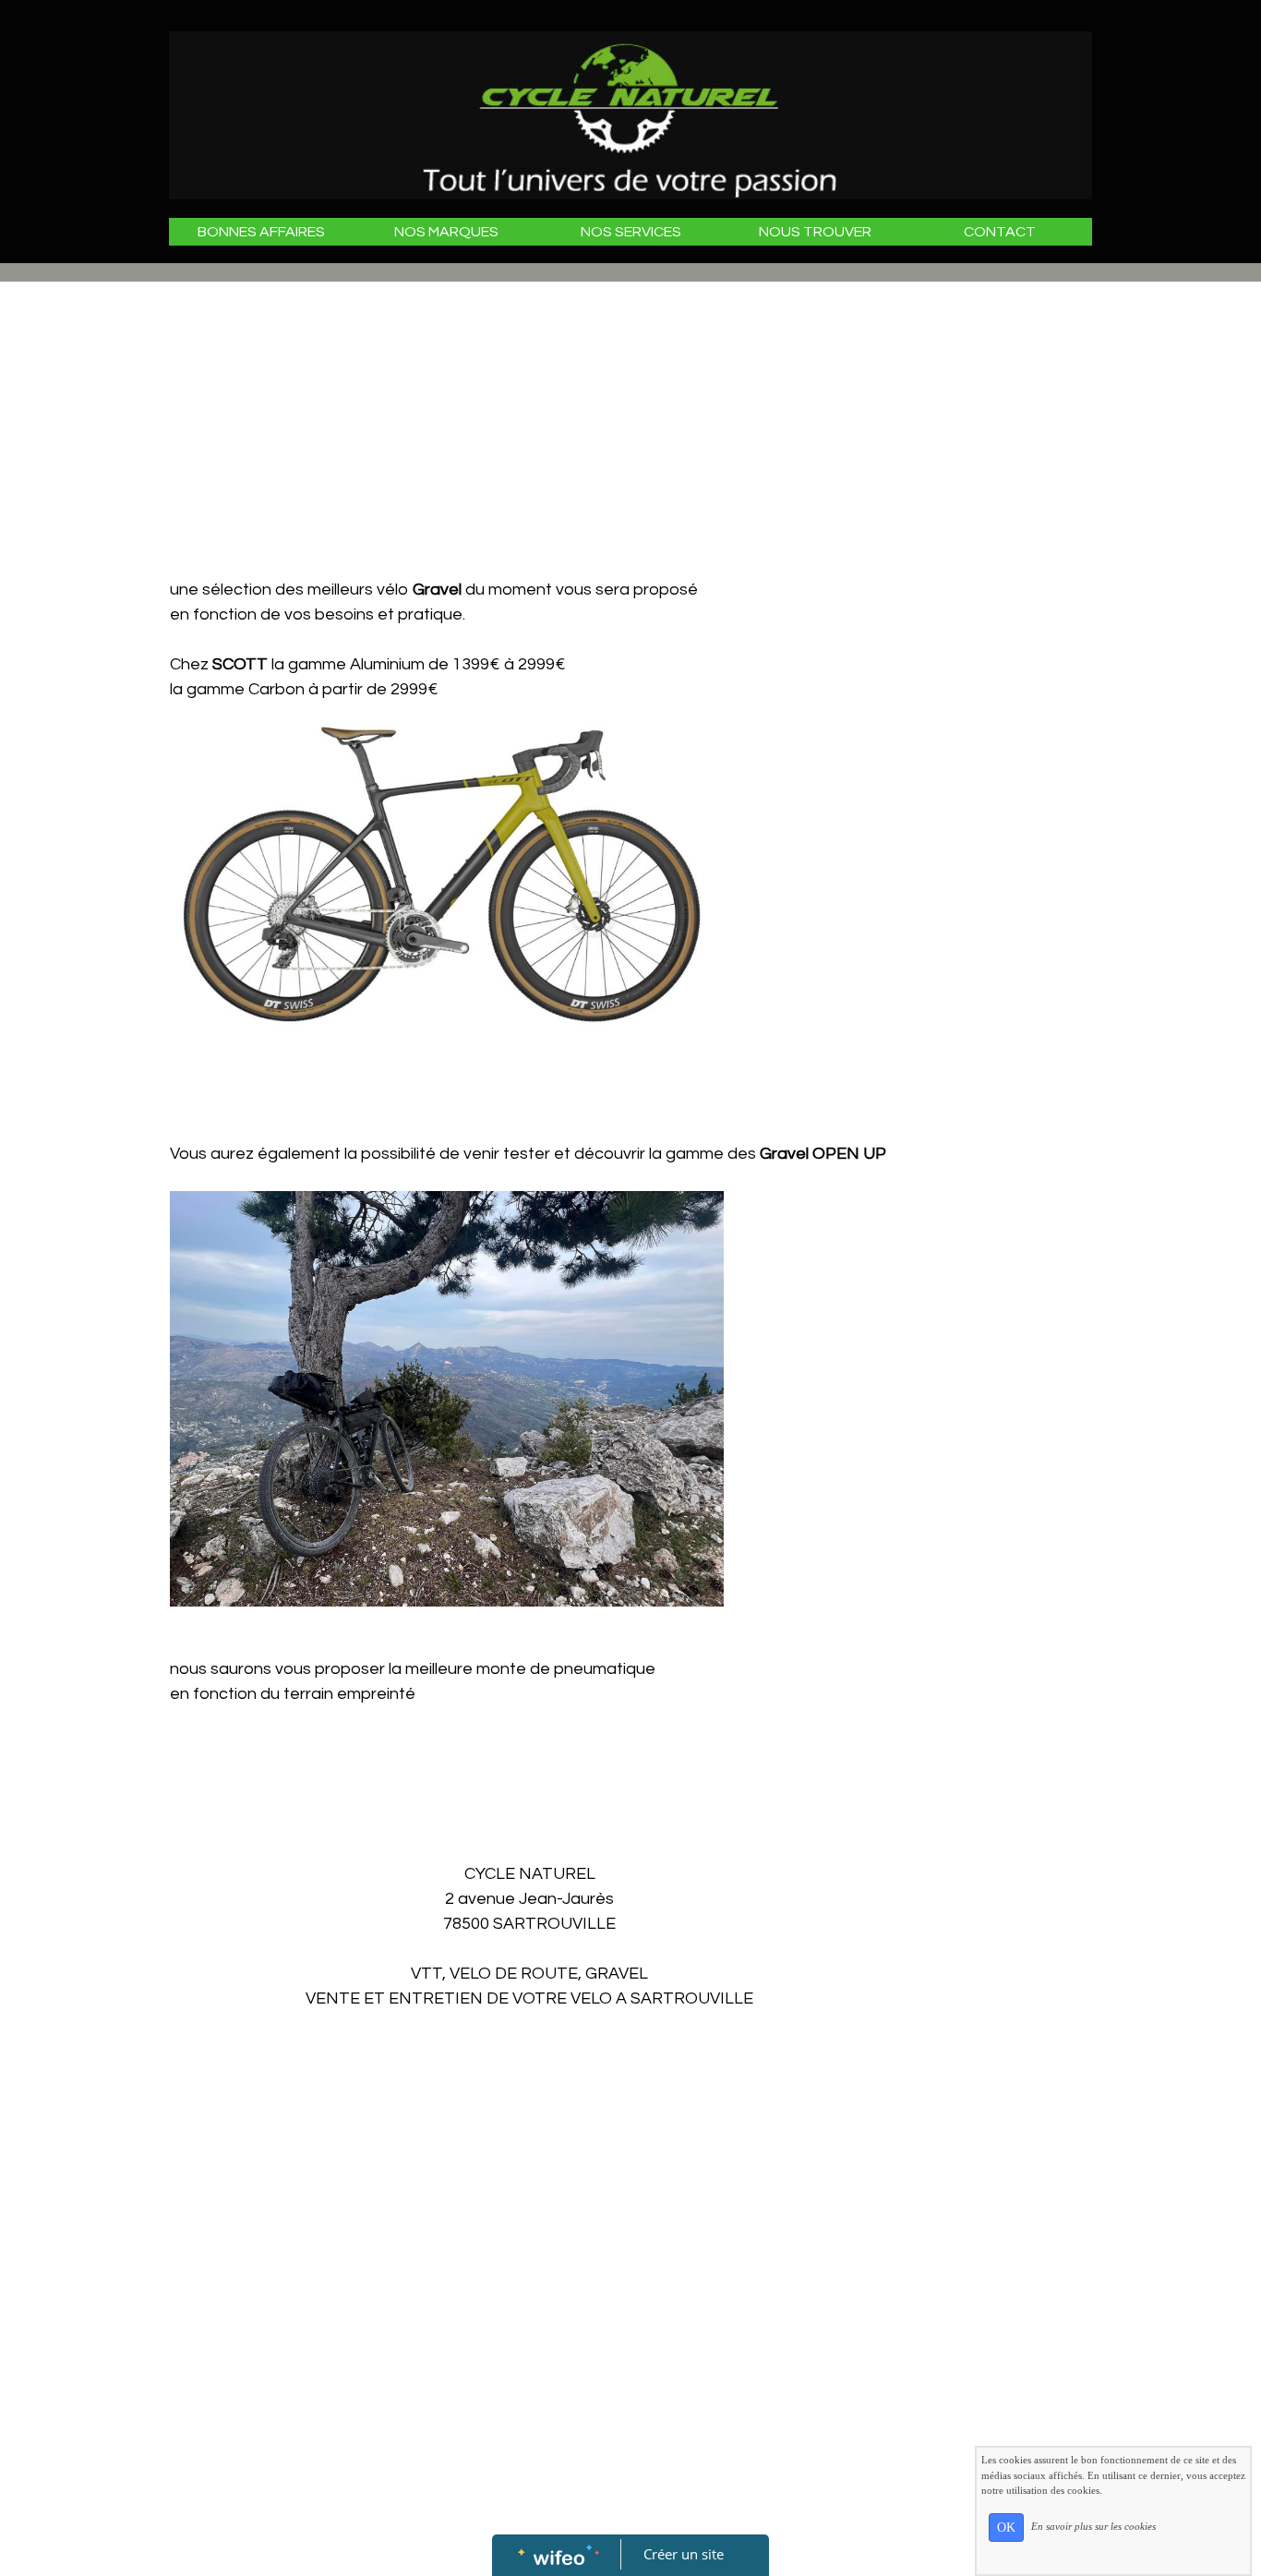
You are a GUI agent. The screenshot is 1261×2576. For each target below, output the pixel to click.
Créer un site (684, 2554)
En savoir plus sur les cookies (1093, 2526)
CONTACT (1000, 232)
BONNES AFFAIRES (261, 232)
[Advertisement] (529, 439)
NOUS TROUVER (815, 232)
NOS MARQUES (446, 232)
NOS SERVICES (631, 232)
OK (1006, 2528)
